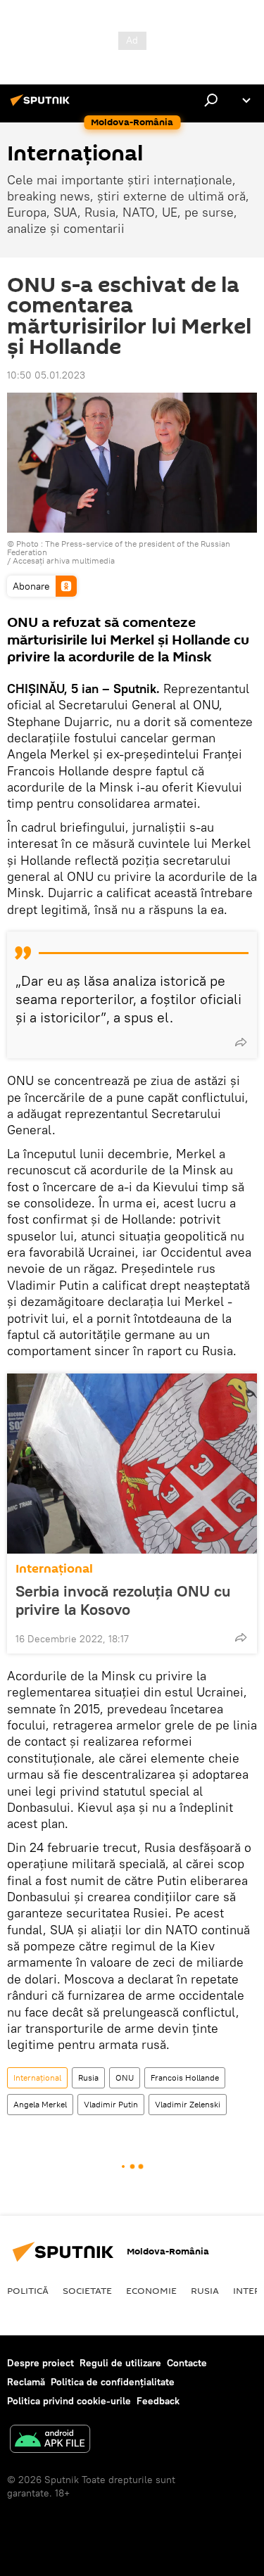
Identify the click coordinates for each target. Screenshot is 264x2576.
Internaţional (54, 1569)
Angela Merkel (40, 2104)
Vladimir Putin (111, 2104)
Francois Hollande (185, 2077)
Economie (151, 2290)
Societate (87, 2290)
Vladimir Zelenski (188, 2104)
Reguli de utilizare (120, 2363)
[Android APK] (50, 2441)
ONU (125, 2077)
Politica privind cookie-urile (69, 2401)
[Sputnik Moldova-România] (42, 106)
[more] (241, 1042)
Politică (28, 2290)
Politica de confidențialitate (113, 2382)
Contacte (187, 2363)
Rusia (88, 2077)
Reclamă (26, 2382)
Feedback (158, 2401)
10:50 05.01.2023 (46, 375)
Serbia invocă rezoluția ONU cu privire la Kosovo (123, 1600)
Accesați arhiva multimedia (64, 560)
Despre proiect (40, 2363)
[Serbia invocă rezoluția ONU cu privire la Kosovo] (132, 1464)
